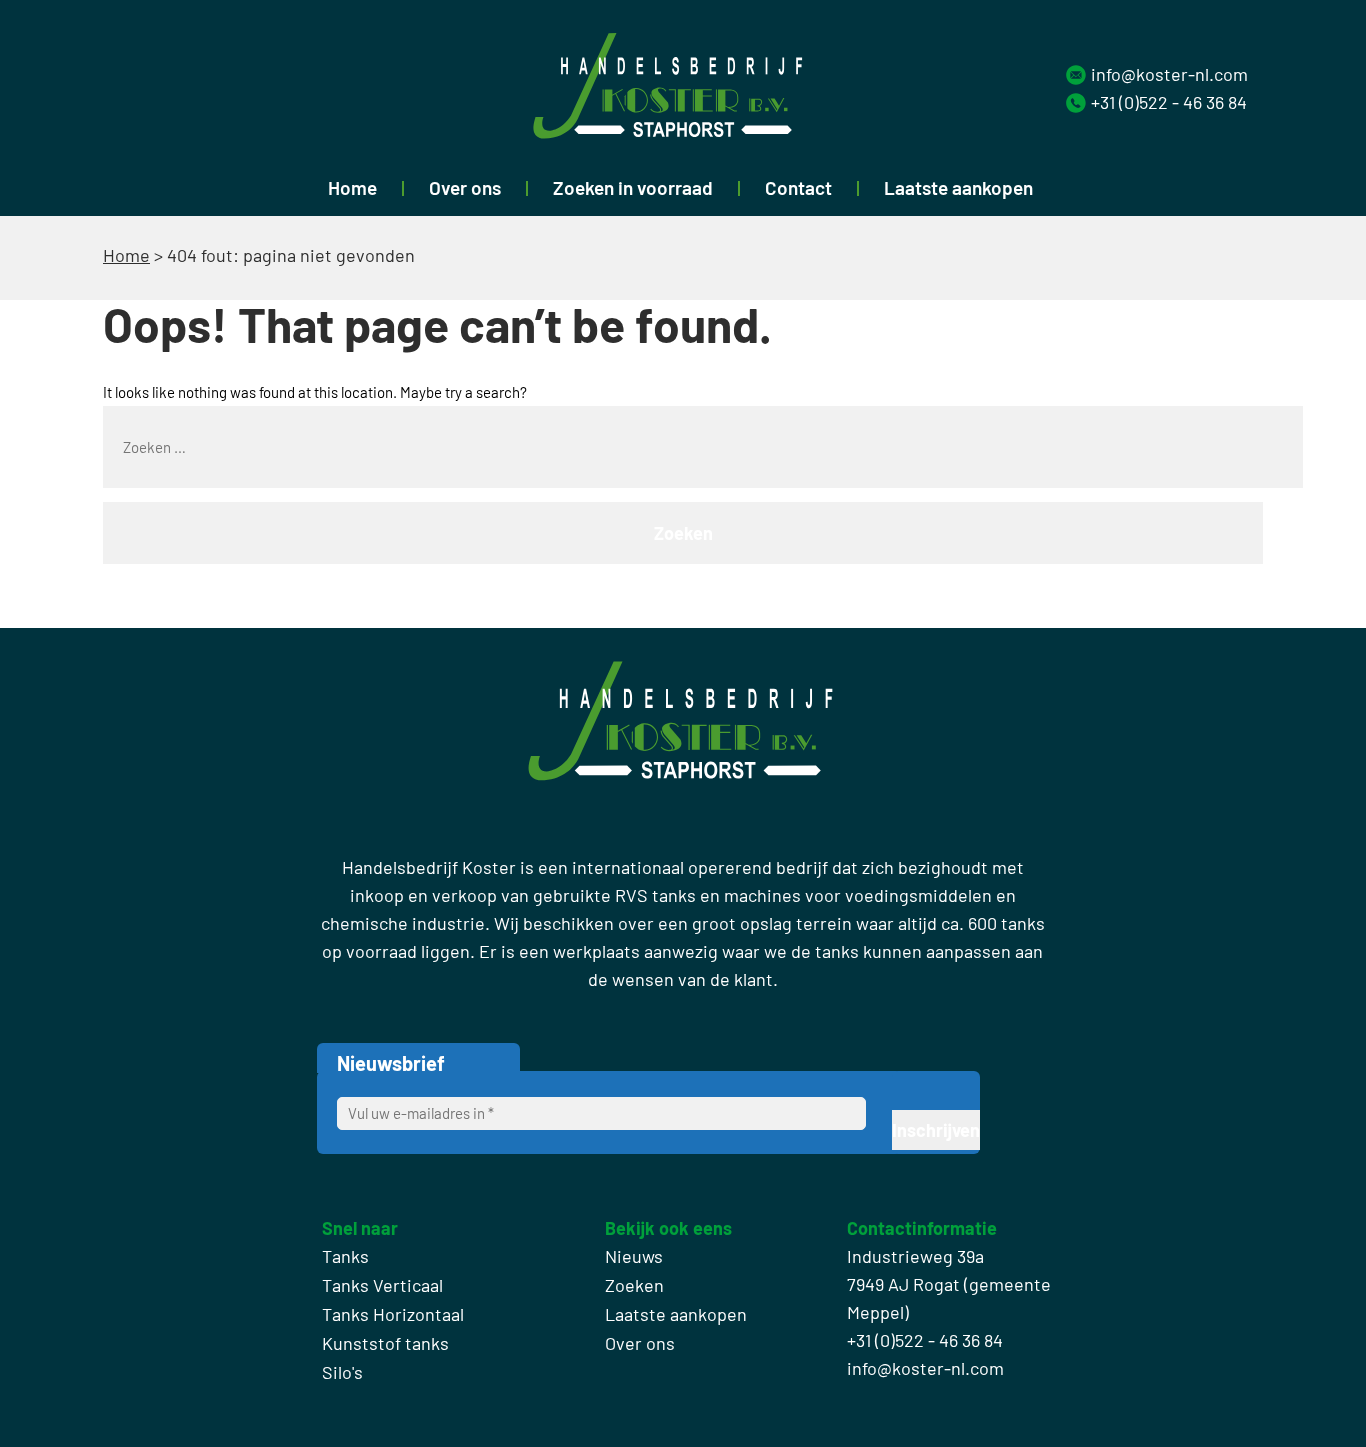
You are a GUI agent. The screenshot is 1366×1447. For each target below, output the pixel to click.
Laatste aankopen (958, 187)
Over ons (465, 187)
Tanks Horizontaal (393, 1314)
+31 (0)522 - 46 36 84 (1169, 102)
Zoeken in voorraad (633, 187)
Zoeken (634, 1285)
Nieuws (634, 1256)
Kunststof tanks (385, 1343)
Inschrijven (936, 1130)
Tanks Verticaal (382, 1285)
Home (352, 187)
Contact (798, 187)
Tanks (345, 1256)
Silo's (342, 1372)
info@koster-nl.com (1169, 74)
